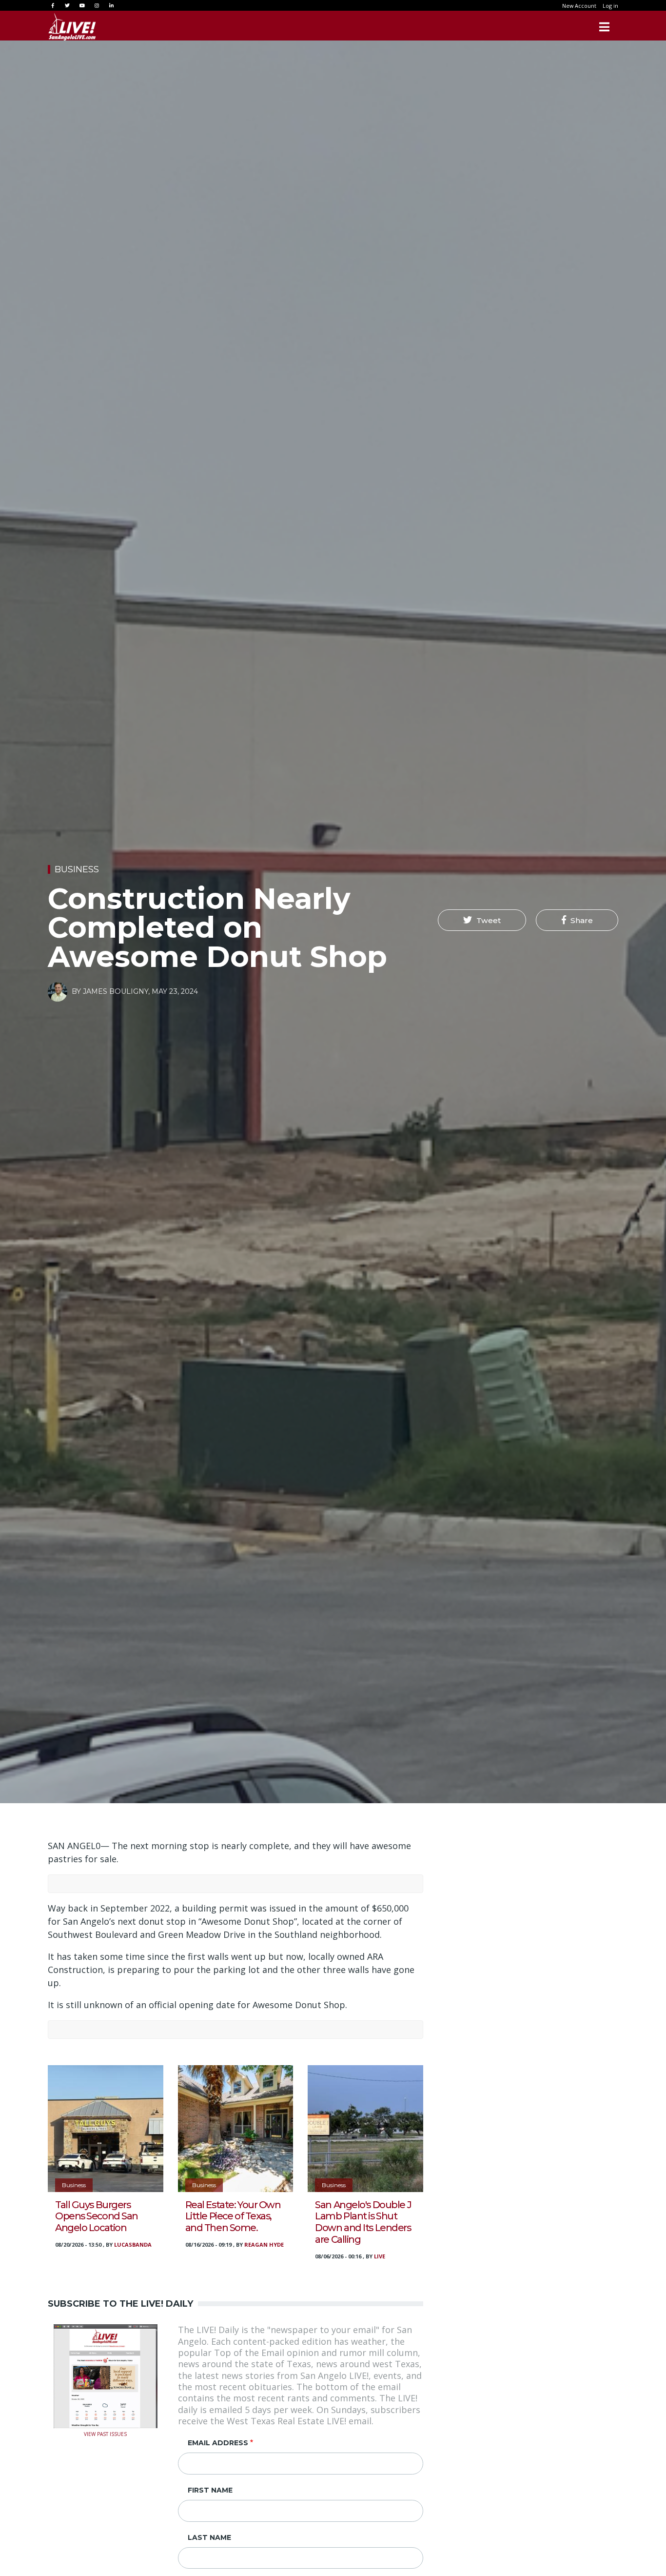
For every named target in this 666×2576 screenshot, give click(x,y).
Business (77, 869)
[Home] (72, 27)
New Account (579, 6)
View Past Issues (105, 2433)
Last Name (209, 2537)
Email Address (218, 2443)
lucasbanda (133, 2244)
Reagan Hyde (264, 2244)
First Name (210, 2490)
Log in (610, 6)
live (380, 2256)
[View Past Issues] (106, 2375)
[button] (482, 920)
